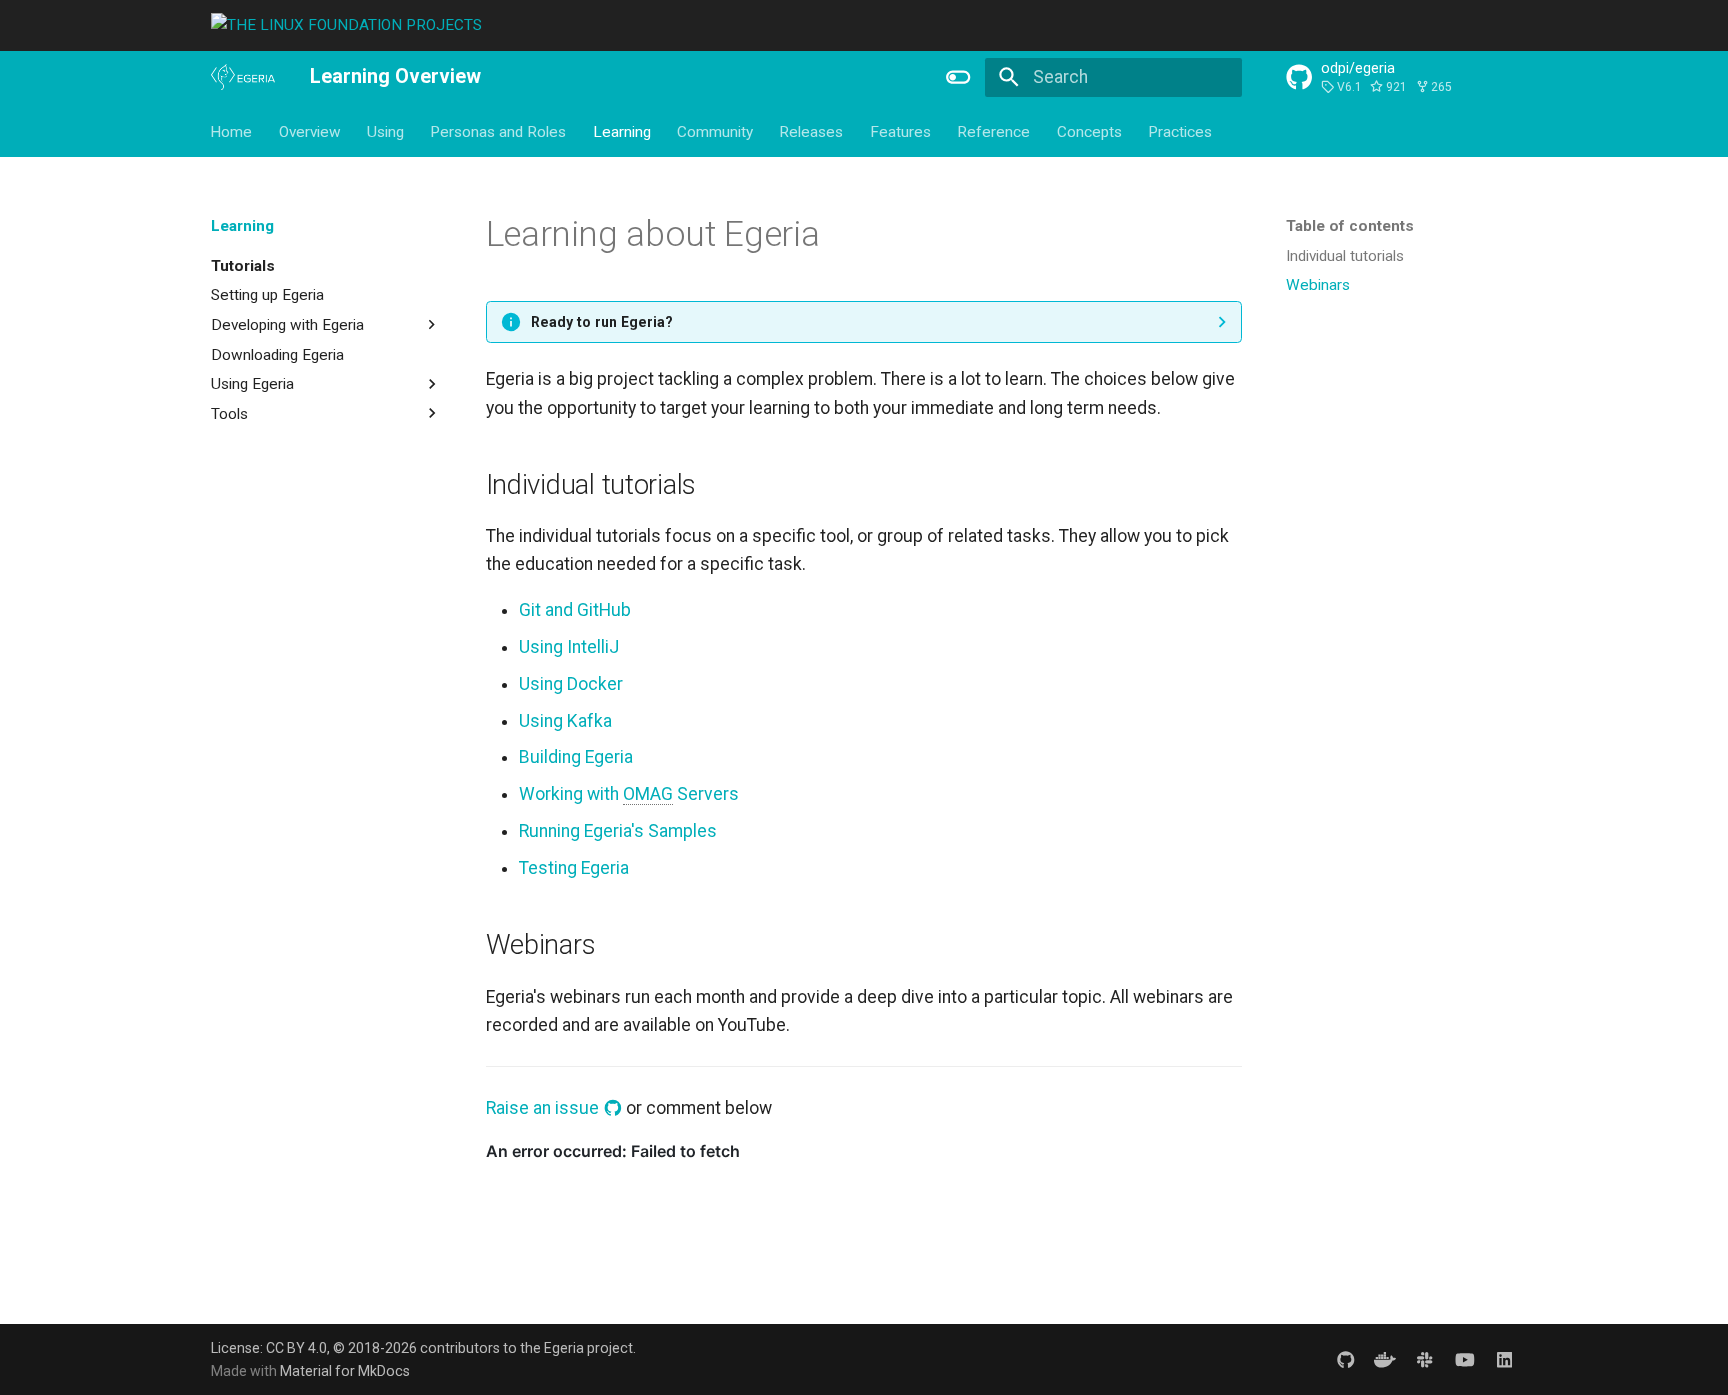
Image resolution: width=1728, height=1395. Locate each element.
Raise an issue (544, 1108)
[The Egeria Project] (243, 78)
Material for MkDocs (345, 1371)
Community (715, 131)
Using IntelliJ (569, 647)
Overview (310, 131)
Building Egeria (576, 757)
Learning (622, 131)
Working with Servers (629, 794)
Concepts (1089, 131)
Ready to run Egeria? (602, 322)
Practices (1180, 131)
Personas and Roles (499, 131)
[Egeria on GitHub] (1345, 1359)
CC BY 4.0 (296, 1348)
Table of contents (1350, 226)
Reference (994, 131)
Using (385, 131)
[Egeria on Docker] (1385, 1359)
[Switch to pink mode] (959, 77)
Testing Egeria (574, 868)
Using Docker (571, 684)
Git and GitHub (575, 610)
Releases (812, 131)
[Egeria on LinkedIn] (1504, 1359)
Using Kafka (565, 721)
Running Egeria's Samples (618, 831)
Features (900, 131)
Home (232, 131)
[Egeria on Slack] (1424, 1359)
